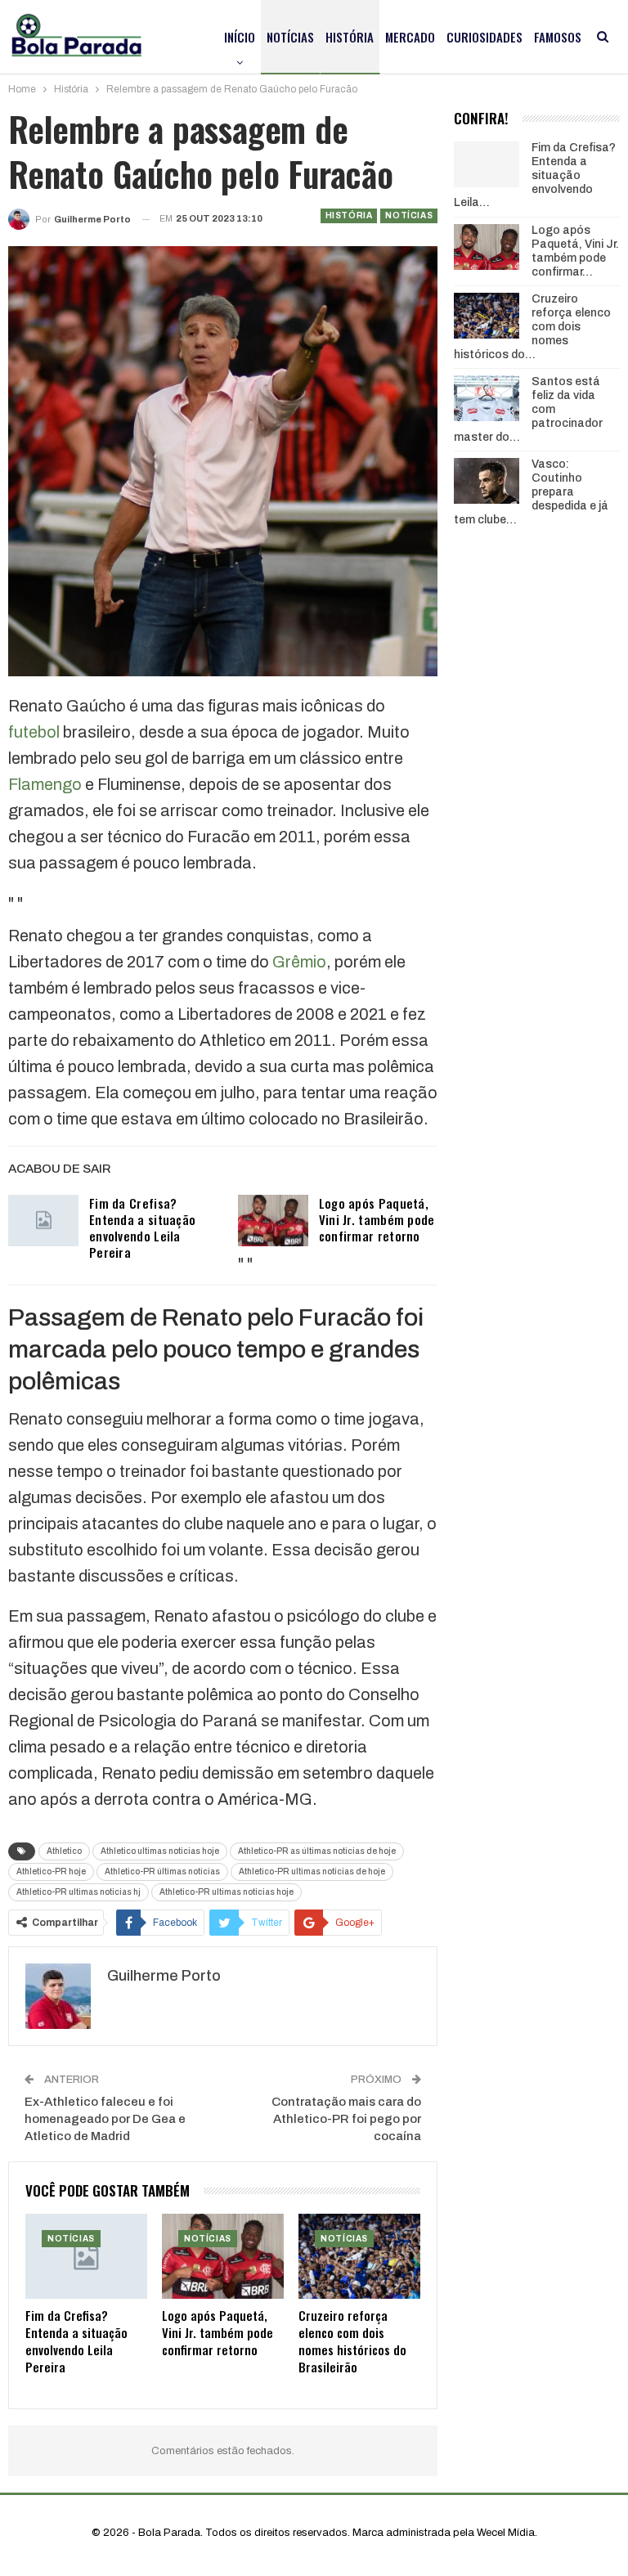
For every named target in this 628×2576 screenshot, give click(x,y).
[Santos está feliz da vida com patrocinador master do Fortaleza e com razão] (487, 398)
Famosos (558, 37)
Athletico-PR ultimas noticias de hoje (312, 1871)
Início (240, 37)
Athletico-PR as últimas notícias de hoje (317, 1851)
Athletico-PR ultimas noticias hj (78, 1892)
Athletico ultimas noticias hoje (160, 1851)
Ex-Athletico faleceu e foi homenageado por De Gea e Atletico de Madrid (105, 2119)
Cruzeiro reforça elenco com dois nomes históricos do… (532, 326)
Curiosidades (484, 37)
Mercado (410, 37)
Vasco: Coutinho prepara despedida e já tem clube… (531, 491)
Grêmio (299, 962)
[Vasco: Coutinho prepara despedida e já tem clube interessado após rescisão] (487, 481)
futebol (34, 732)
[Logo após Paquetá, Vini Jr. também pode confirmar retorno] (273, 1221)
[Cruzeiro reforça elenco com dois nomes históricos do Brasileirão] (359, 2256)
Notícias (290, 37)
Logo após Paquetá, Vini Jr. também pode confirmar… (575, 251)
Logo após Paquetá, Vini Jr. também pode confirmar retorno (377, 1219)
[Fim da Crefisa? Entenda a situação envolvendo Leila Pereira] (43, 1221)
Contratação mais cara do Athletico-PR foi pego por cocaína (346, 2119)
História (350, 37)
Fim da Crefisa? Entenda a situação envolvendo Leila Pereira (142, 1227)
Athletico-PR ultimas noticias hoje (227, 1892)
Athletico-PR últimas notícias (162, 1871)
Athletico (64, 1851)
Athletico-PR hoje (51, 1871)
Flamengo (45, 784)
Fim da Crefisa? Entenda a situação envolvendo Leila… (535, 175)
